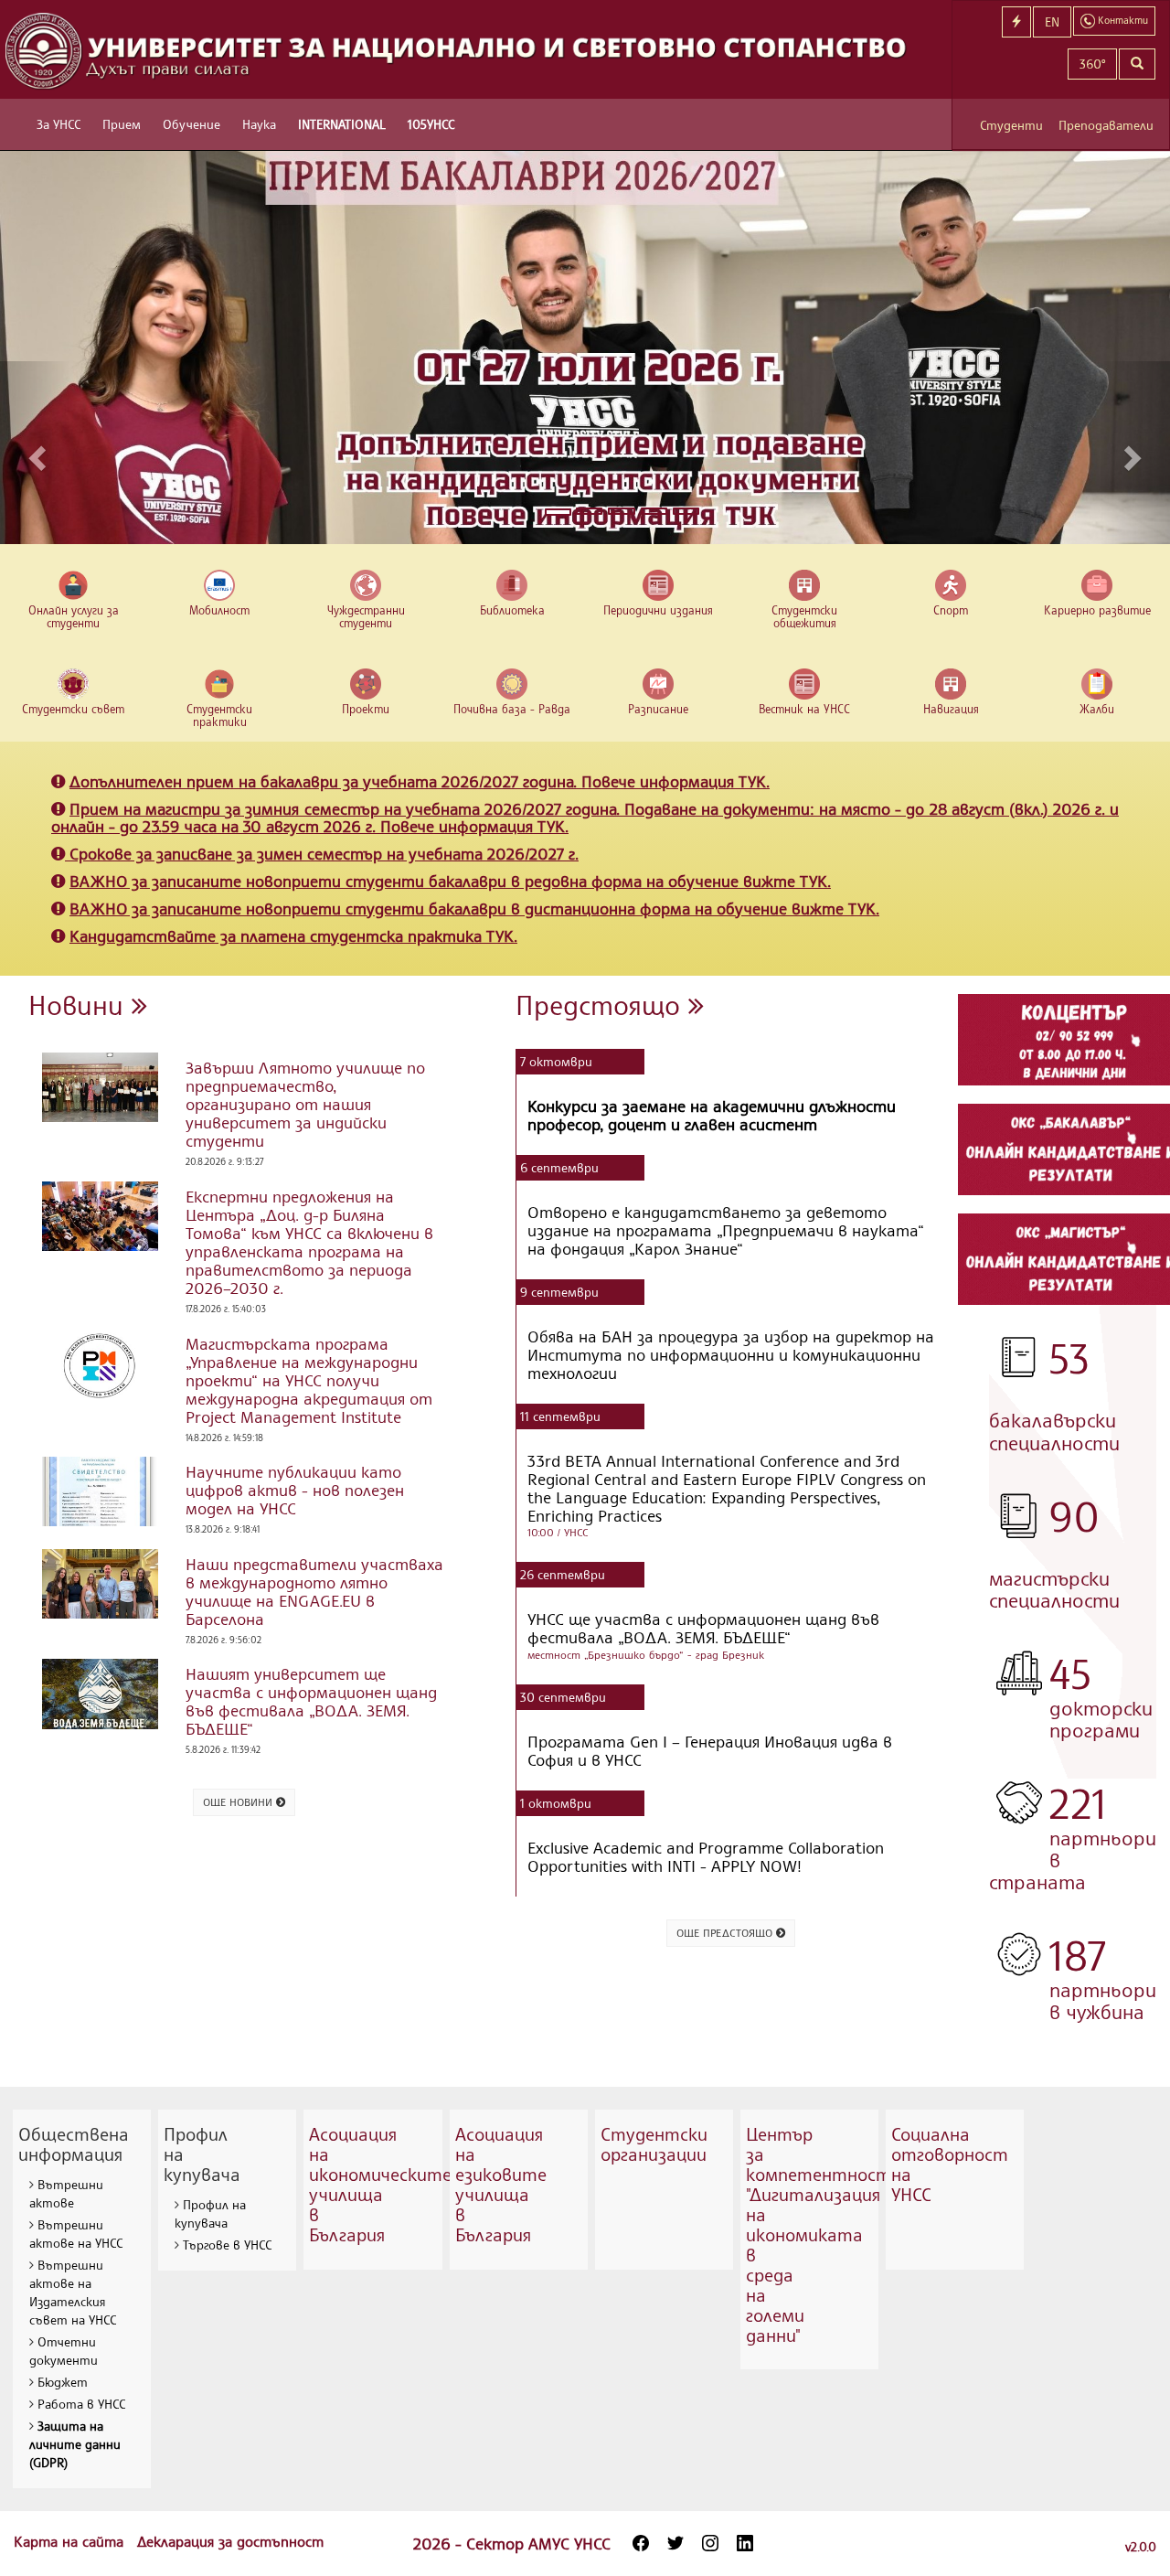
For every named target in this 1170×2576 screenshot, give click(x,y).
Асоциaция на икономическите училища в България (380, 2184)
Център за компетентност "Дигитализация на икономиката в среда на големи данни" (819, 2234)
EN (1052, 21)
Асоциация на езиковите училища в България (501, 2184)
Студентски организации (654, 2144)
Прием (122, 124)
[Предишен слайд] (35, 453)
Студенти (1011, 125)
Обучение (191, 124)
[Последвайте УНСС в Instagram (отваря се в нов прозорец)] (710, 2543)
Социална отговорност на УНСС (950, 2164)
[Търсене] (1137, 64)
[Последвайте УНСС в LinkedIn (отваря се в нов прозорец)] (745, 2543)
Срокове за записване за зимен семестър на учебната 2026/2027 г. (324, 853)
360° (1092, 64)
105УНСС (431, 124)
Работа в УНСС (81, 2404)
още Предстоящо (726, 1933)
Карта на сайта (71, 2541)
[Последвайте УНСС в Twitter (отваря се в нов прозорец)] (675, 2543)
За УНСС (58, 124)
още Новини (239, 1802)
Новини (80, 1005)
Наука (259, 124)
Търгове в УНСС (227, 2245)
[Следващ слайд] (1135, 453)
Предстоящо (602, 1005)
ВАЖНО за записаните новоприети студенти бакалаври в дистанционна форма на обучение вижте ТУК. (474, 908)
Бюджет (63, 2382)
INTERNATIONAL (342, 124)
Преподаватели (1106, 125)
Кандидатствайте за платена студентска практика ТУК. (293, 935)
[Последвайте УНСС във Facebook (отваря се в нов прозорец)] (641, 2543)
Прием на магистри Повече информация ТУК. (585, 818)
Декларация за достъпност (230, 2541)
